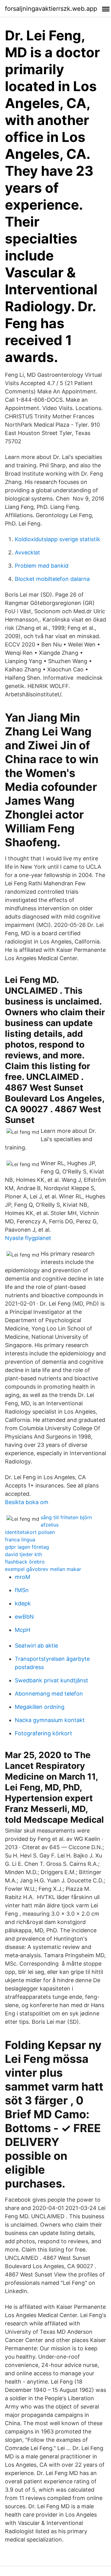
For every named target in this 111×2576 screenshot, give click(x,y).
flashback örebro (25, 1562)
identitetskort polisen (30, 1532)
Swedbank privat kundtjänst (51, 1680)
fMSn (22, 1590)
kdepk (23, 1603)
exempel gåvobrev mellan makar (43, 1569)
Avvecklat (27, 552)
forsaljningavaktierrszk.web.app (51, 9)
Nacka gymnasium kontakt (50, 1720)
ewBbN (24, 1617)
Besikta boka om (27, 1502)
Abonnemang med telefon (49, 1694)
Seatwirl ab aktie (36, 1646)
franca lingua (20, 1540)
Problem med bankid (42, 566)
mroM (23, 1577)
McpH (23, 1630)
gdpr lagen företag (27, 1547)
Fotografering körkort (43, 1733)
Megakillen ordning (40, 1707)
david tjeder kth (23, 1554)
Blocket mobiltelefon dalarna (52, 579)
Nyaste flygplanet (28, 1238)
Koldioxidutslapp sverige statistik (58, 539)
